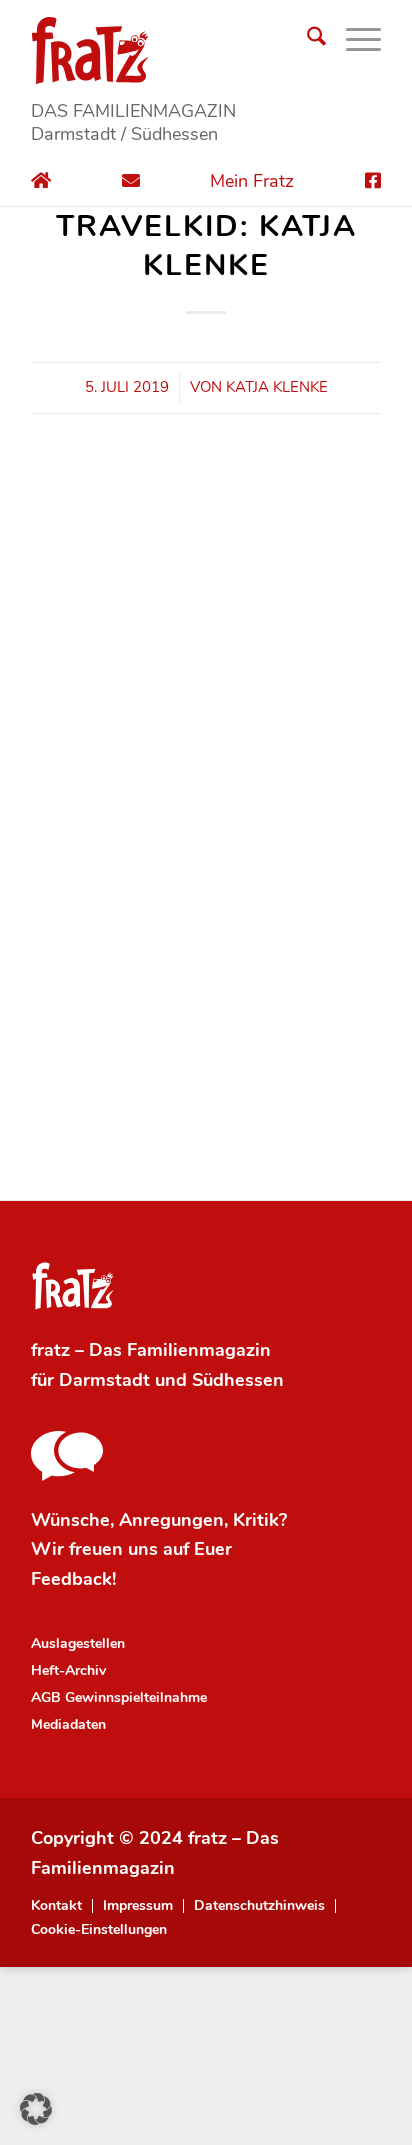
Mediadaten (68, 1724)
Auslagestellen (78, 1643)
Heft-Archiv (68, 1670)
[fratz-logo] (206, 50)
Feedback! (73, 1579)
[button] (36, 2109)
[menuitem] (306, 40)
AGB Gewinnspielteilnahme (119, 1697)
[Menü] (353, 40)
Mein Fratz (252, 181)
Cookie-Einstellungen (99, 1930)
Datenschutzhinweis (259, 1906)
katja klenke (277, 387)
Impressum (138, 1906)
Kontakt (56, 1906)
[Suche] (306, 40)
